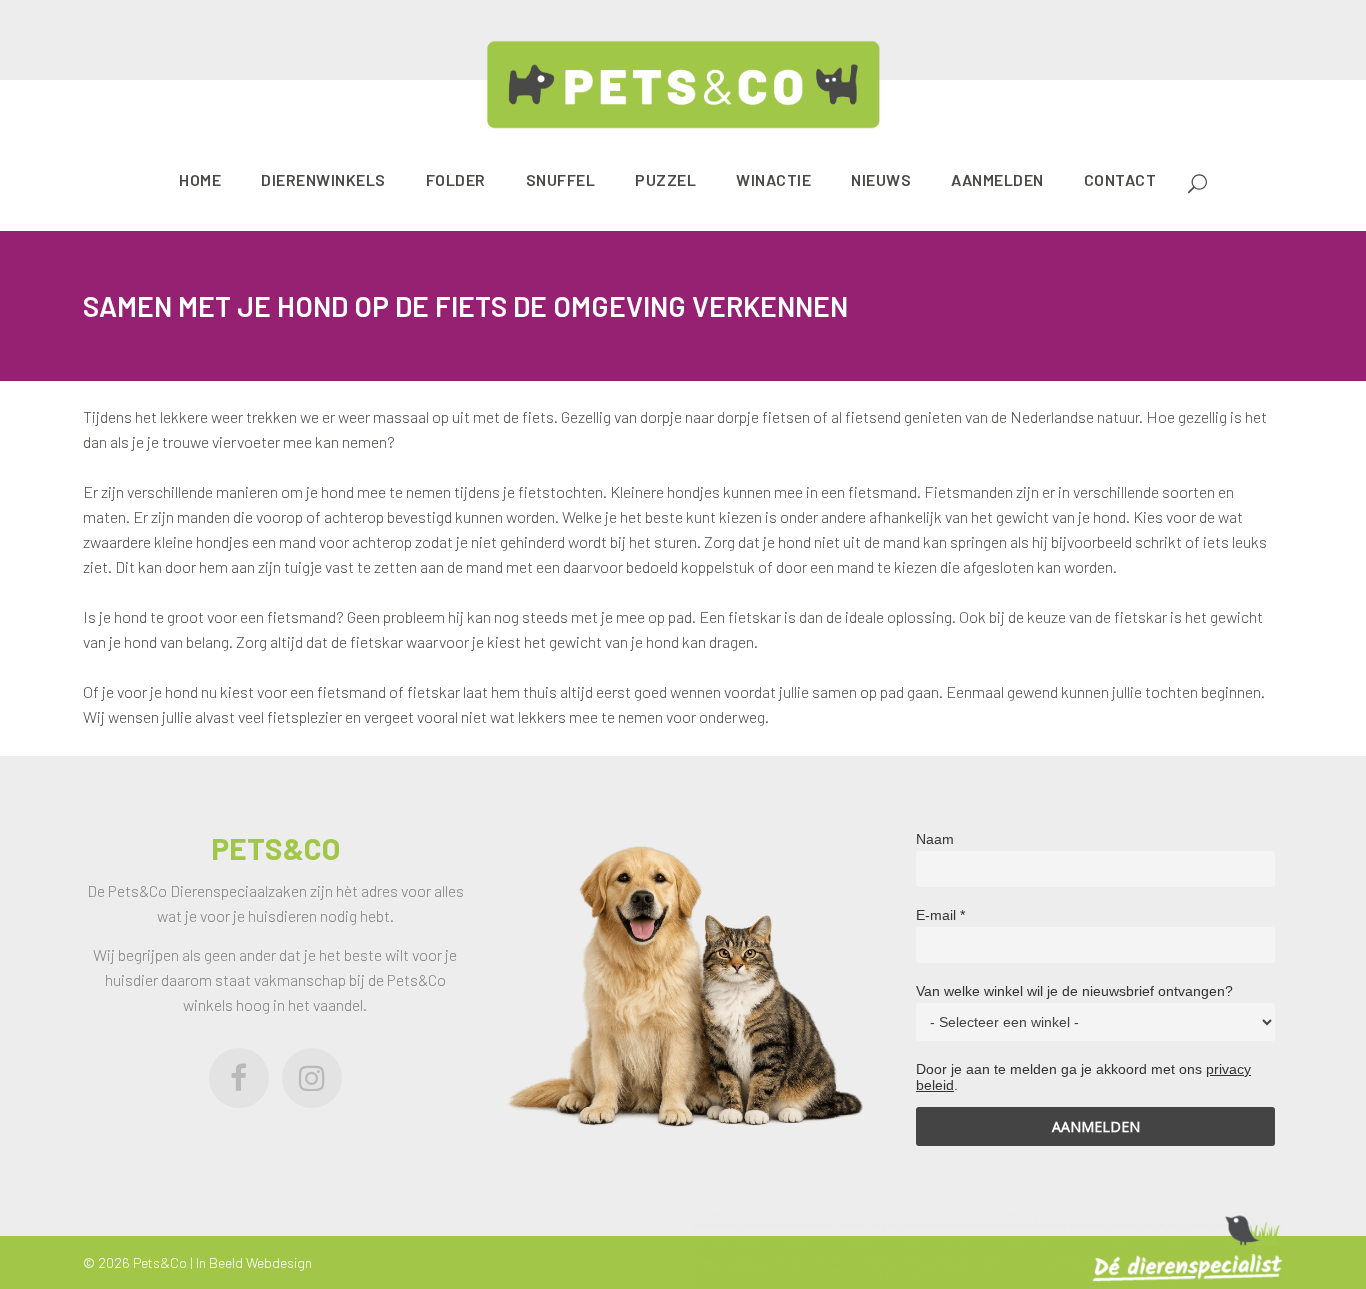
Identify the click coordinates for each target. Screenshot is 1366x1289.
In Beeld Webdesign (254, 1262)
